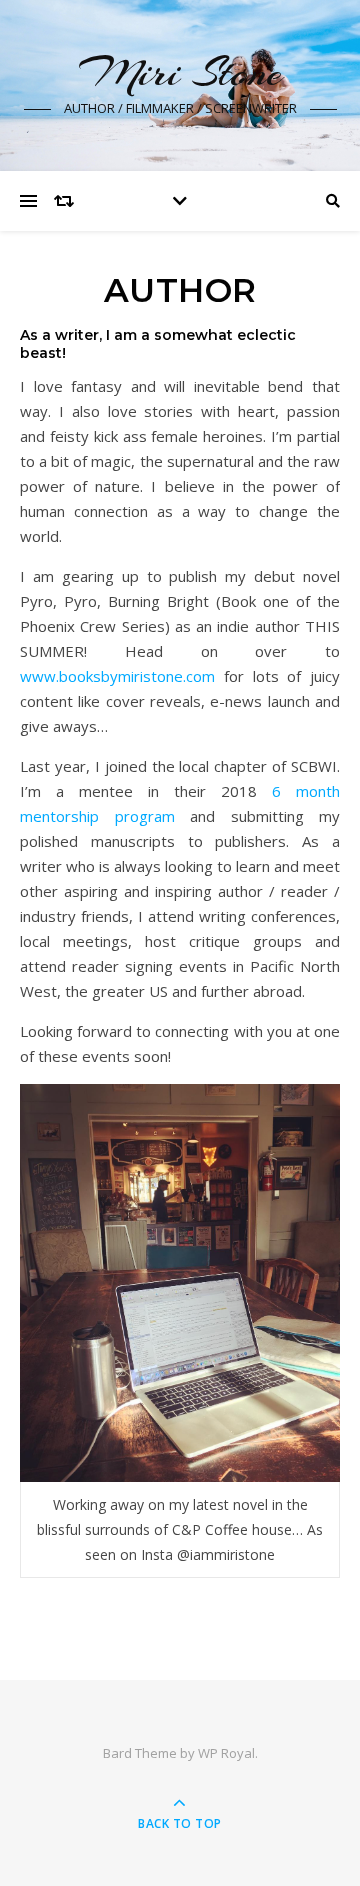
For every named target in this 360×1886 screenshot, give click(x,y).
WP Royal (226, 1753)
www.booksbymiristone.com (117, 676)
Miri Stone (180, 72)
